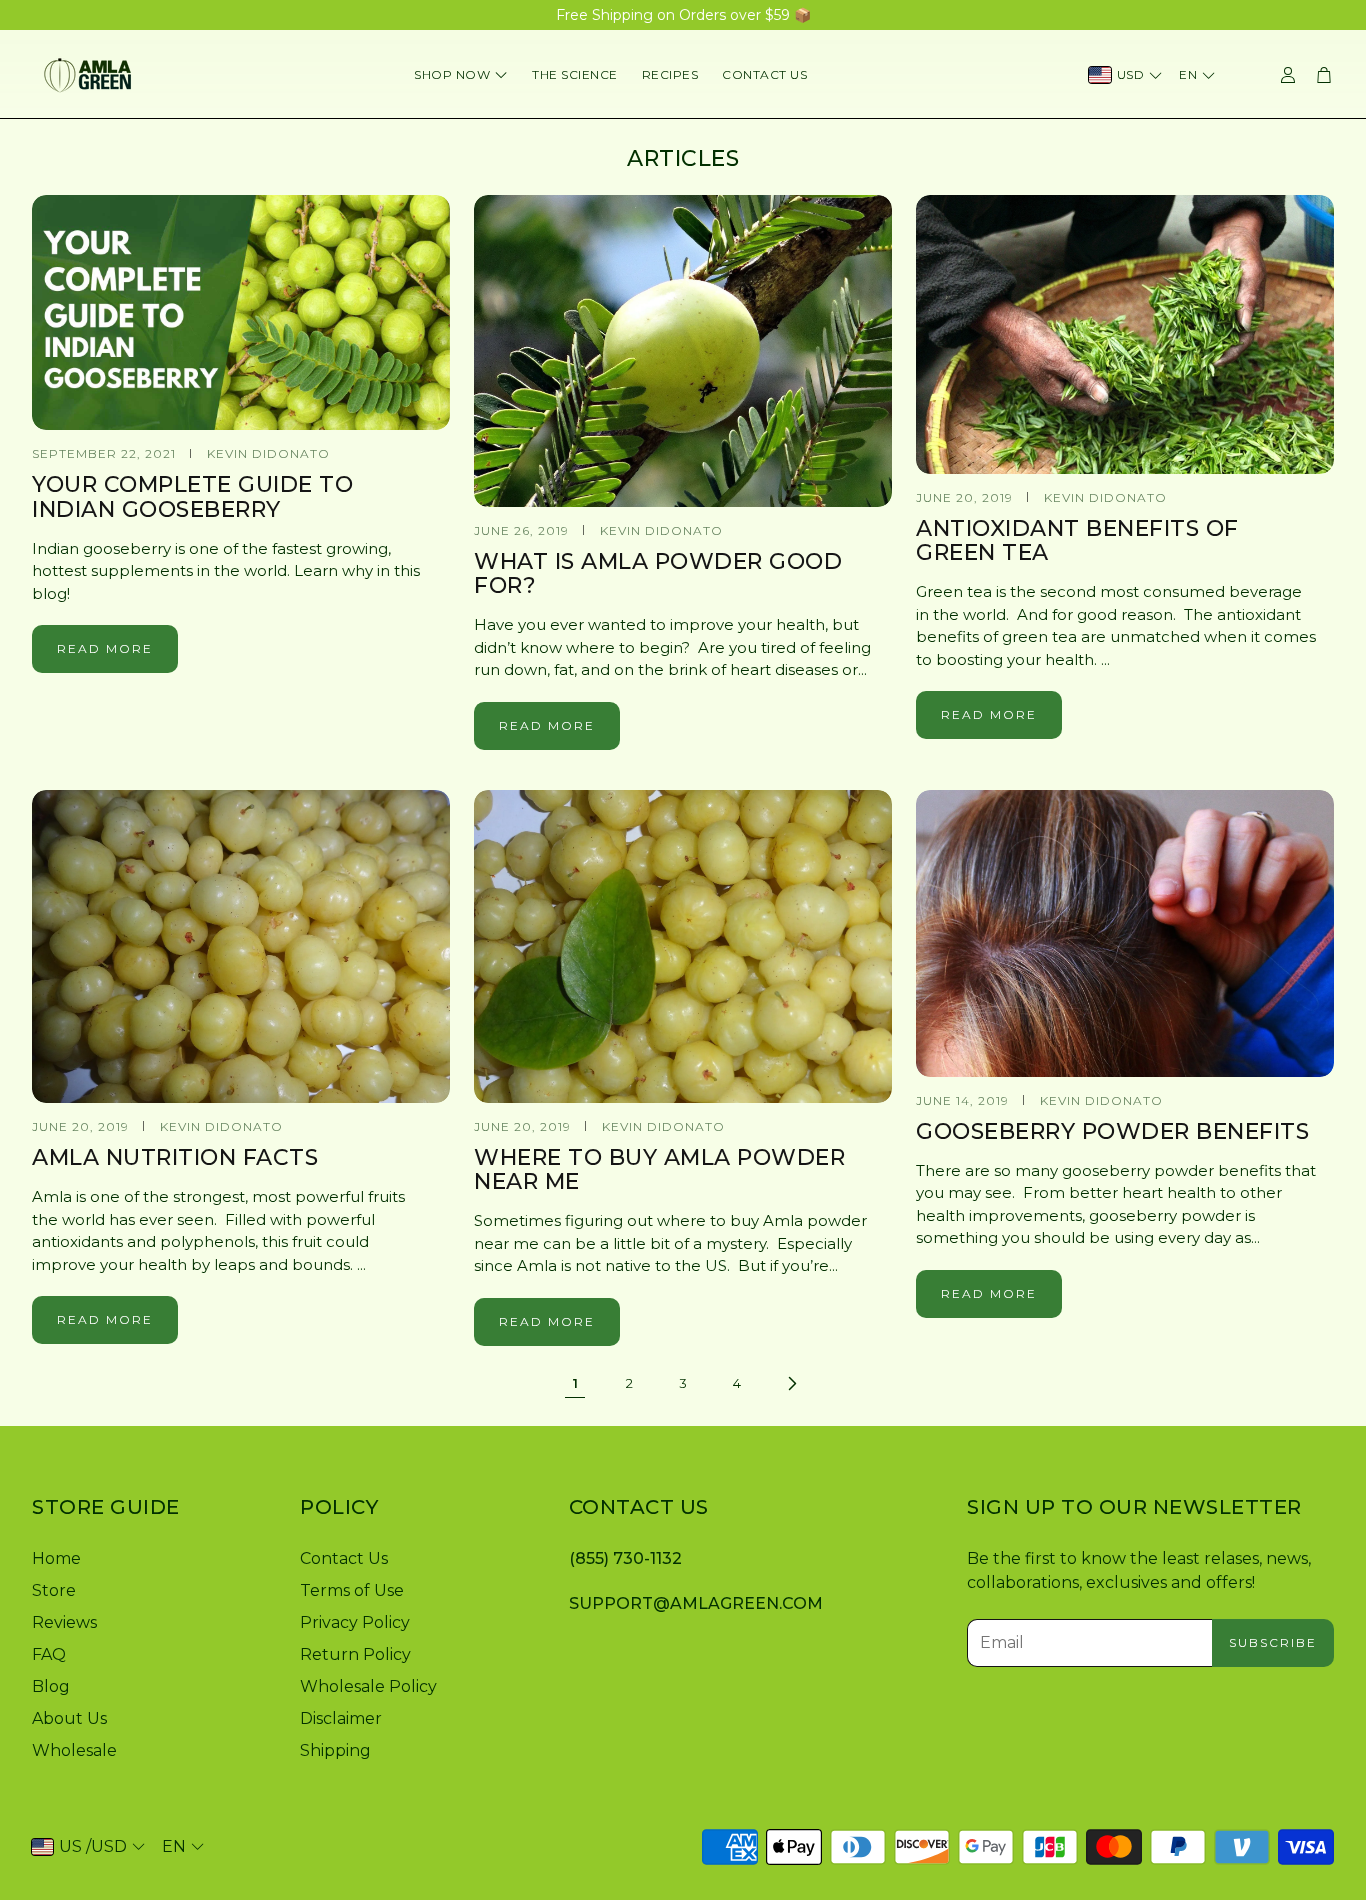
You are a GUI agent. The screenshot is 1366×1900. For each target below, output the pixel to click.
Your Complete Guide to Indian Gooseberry (192, 496)
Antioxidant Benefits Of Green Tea (1077, 540)
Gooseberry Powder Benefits (1112, 1131)
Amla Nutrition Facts (175, 1157)
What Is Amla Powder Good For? (658, 573)
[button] (150, 1507)
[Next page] (791, 1384)
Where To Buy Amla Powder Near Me (659, 1169)
